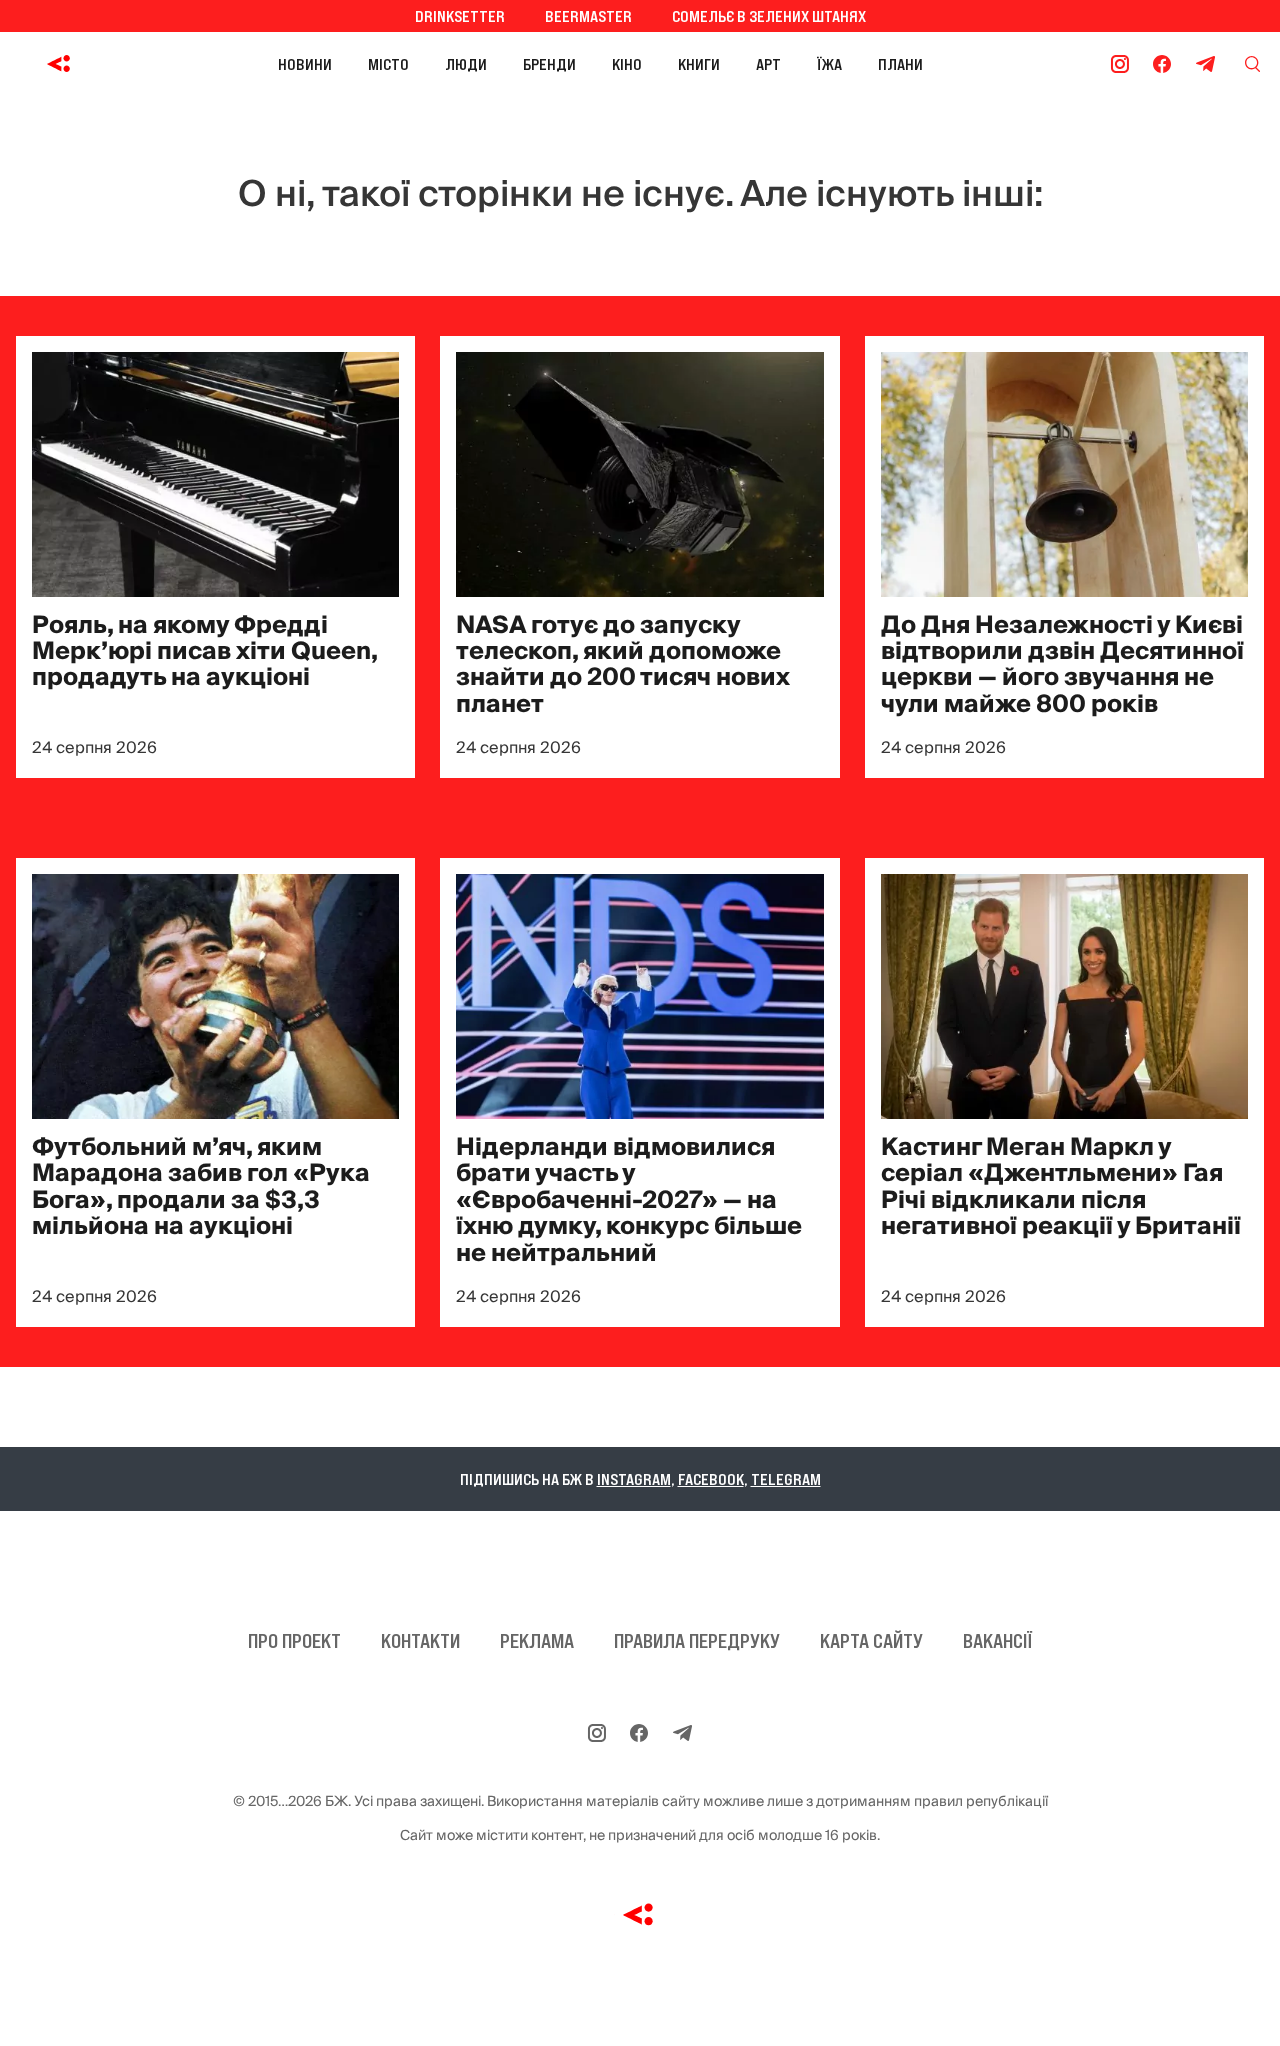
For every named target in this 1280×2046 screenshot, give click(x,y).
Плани (900, 64)
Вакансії (997, 1641)
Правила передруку (697, 1641)
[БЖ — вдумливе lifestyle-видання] (63, 64)
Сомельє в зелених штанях (769, 16)
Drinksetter (460, 16)
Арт (768, 64)
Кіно (627, 64)
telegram (786, 1479)
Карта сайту (871, 1641)
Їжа (829, 64)
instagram (634, 1479)
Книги (699, 64)
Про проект (294, 1641)
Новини (305, 64)
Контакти (420, 1641)
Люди (466, 64)
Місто (388, 64)
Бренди (549, 64)
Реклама (537, 1641)
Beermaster (588, 16)
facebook (711, 1479)
